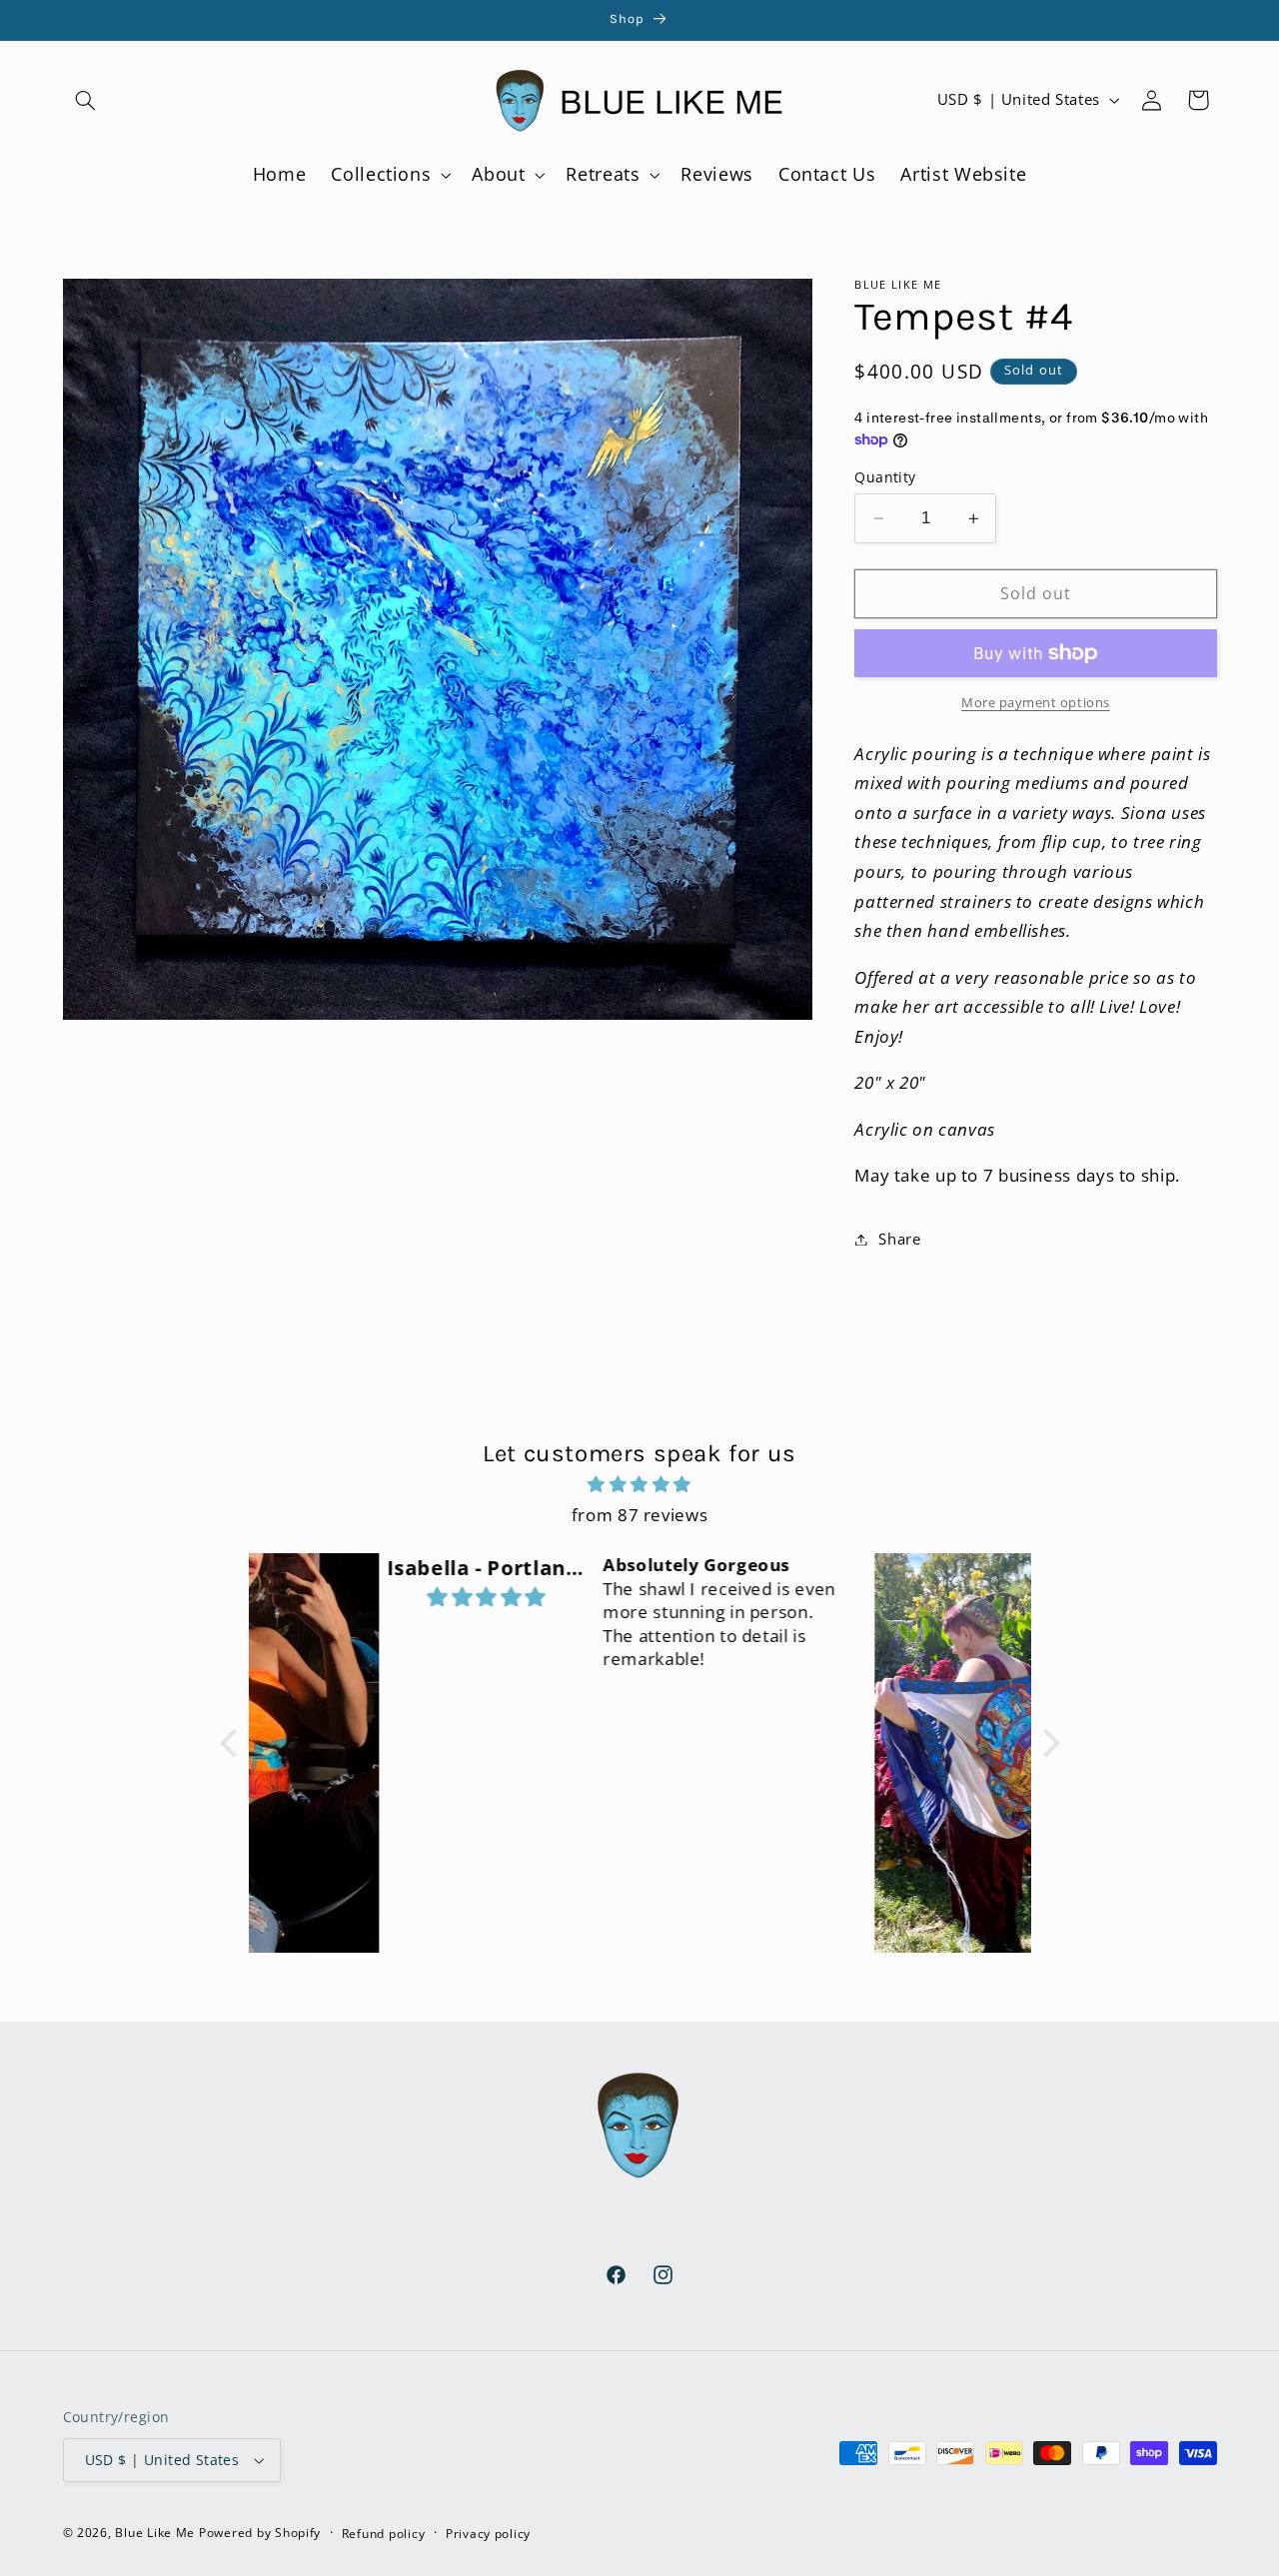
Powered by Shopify (260, 2533)
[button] (86, 100)
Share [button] (899, 1239)
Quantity (885, 477)
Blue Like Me (155, 2533)
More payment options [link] (1036, 703)
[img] (640, 1485)
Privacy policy (488, 2534)
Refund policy (384, 2534)
